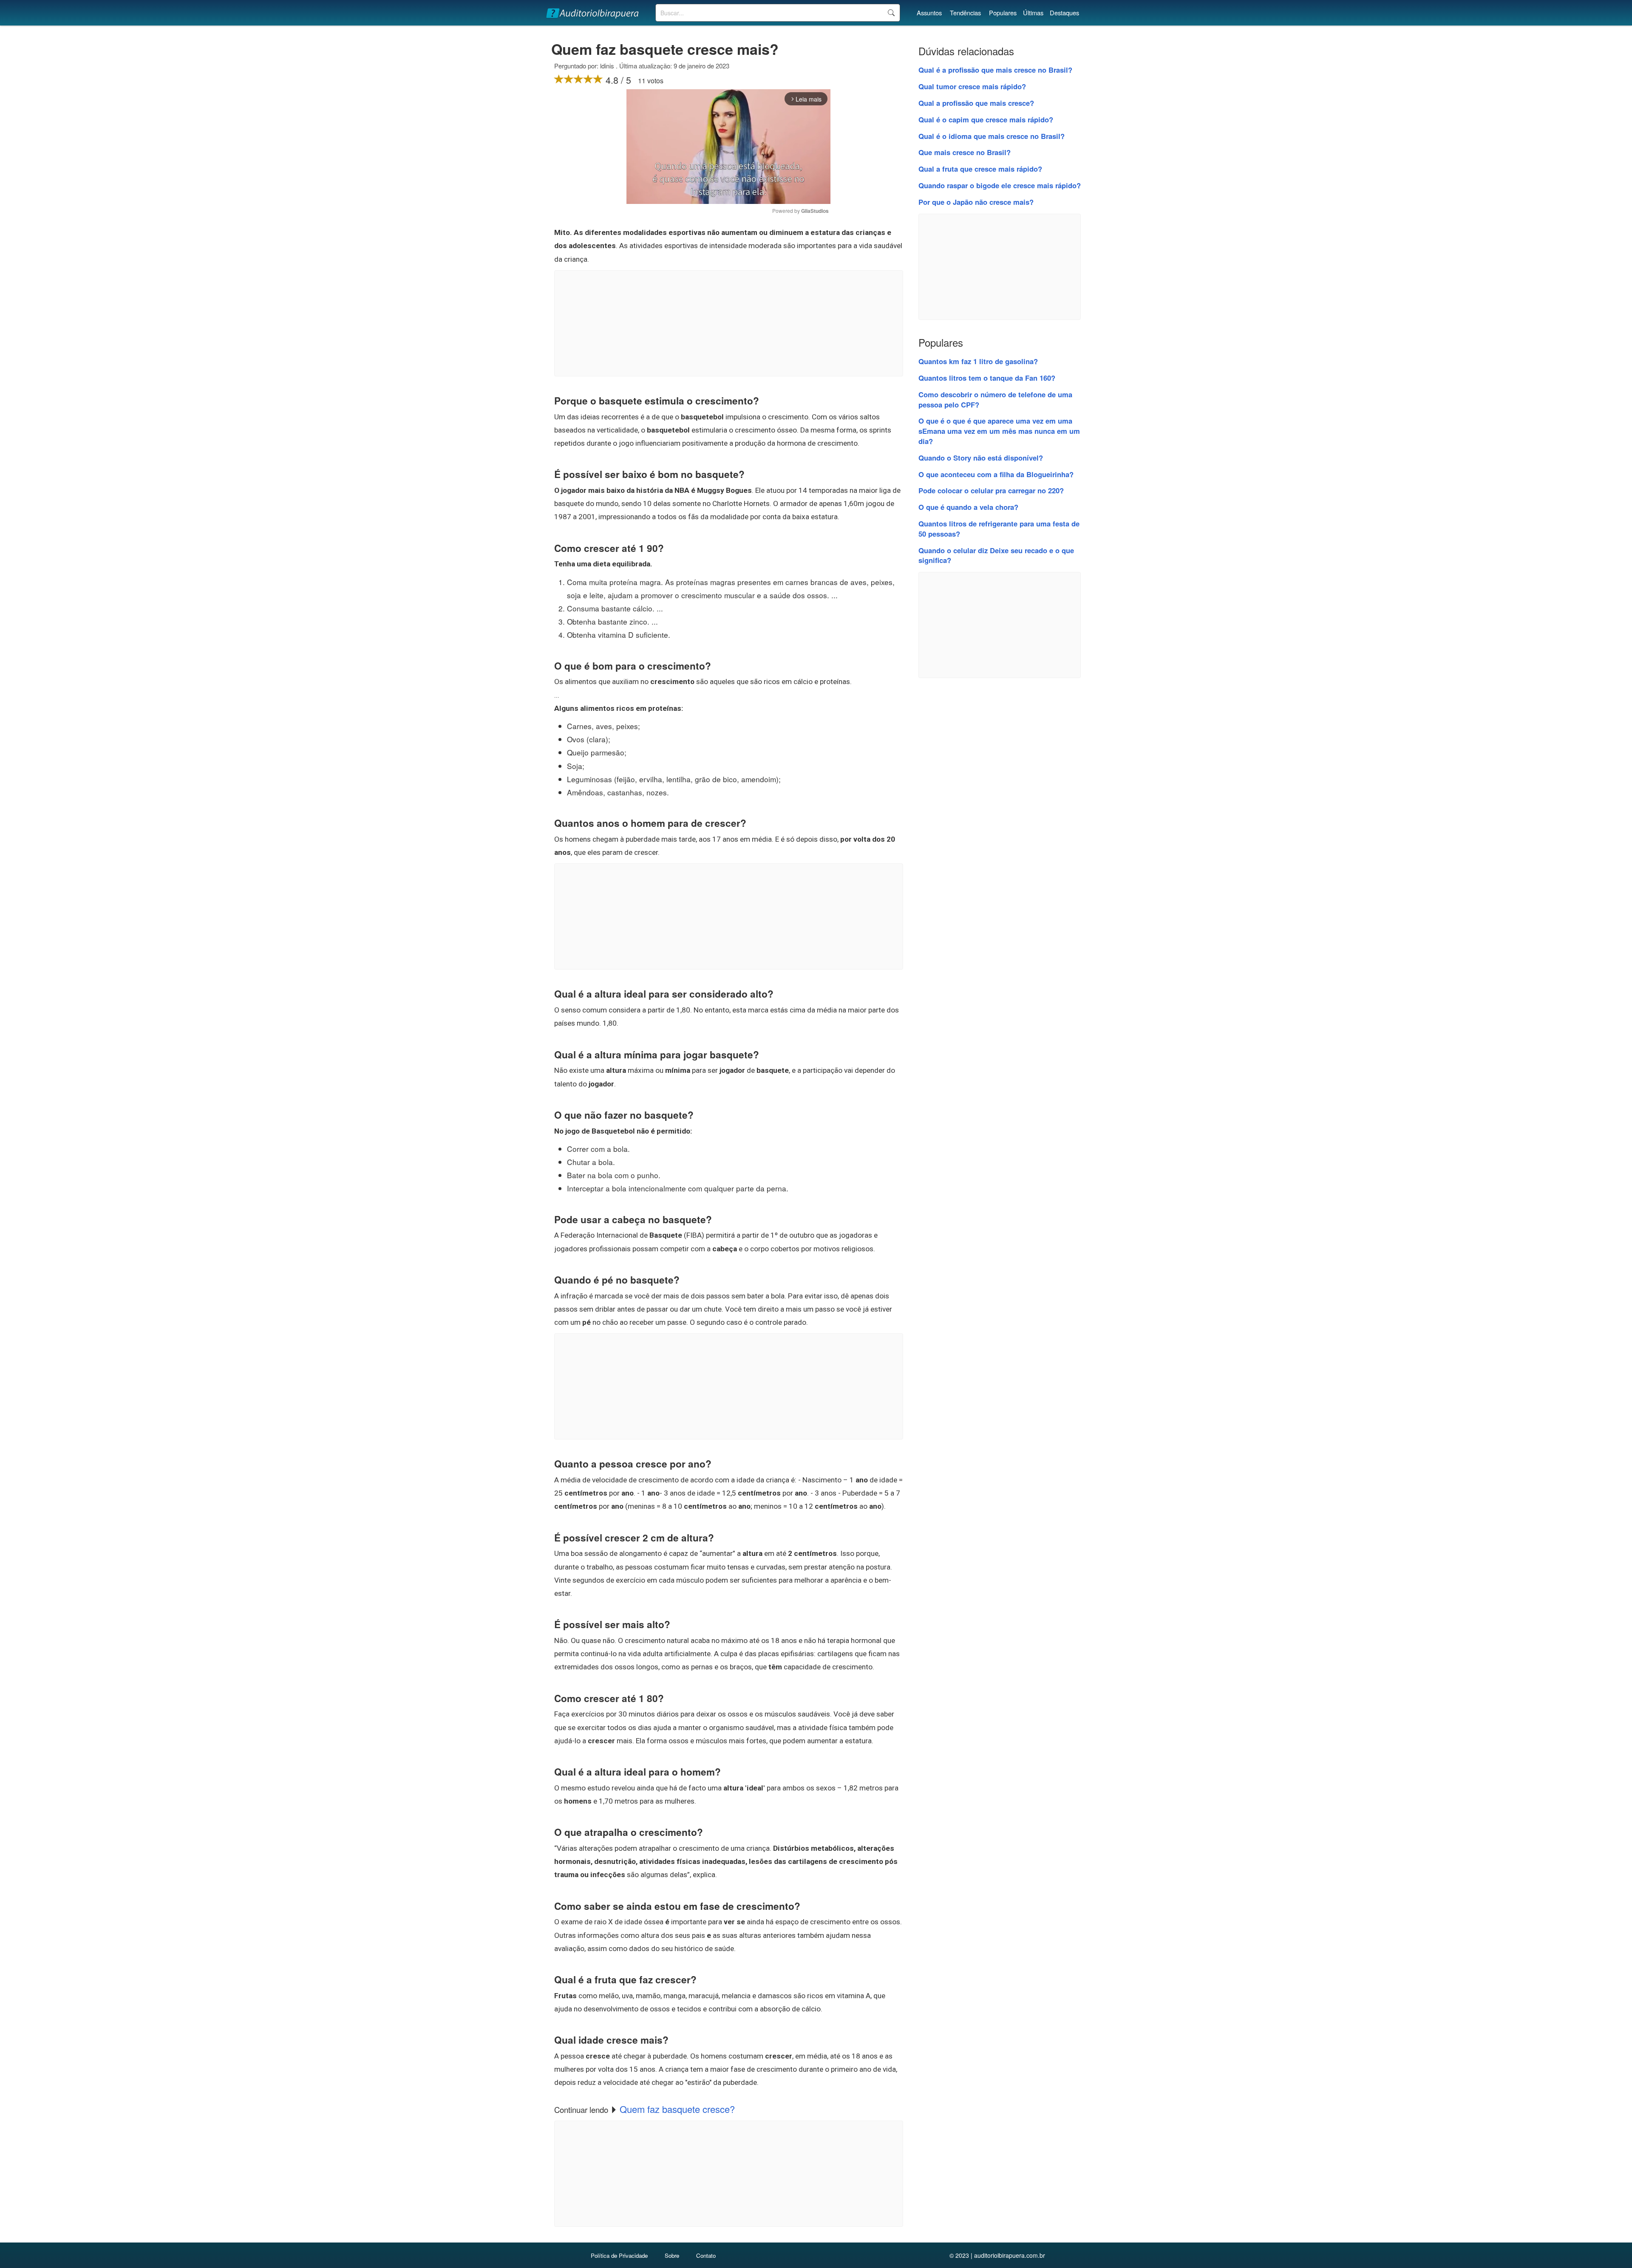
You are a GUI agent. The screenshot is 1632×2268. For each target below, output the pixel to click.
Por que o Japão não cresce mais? (976, 202)
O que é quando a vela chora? (968, 507)
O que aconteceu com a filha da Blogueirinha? (996, 474)
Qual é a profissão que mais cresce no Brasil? (995, 70)
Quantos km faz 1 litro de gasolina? (978, 361)
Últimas (1033, 13)
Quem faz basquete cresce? (677, 2109)
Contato (706, 2255)
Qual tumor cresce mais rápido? (972, 86)
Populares (1003, 13)
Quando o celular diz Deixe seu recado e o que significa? (996, 555)
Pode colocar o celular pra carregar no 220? (991, 490)
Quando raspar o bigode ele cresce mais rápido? (1000, 185)
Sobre (672, 2255)
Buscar (891, 13)
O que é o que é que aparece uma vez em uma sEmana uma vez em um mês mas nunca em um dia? (999, 431)
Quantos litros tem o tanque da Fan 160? (987, 378)
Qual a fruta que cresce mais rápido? (980, 169)
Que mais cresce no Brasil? (965, 152)
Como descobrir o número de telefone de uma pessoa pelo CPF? (995, 399)
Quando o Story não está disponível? (981, 458)
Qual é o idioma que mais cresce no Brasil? (992, 136)
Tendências (965, 13)
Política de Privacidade (619, 2255)
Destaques (1064, 13)
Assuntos (929, 13)
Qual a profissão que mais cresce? (976, 103)
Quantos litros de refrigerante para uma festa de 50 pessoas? (999, 529)
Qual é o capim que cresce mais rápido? (986, 119)
